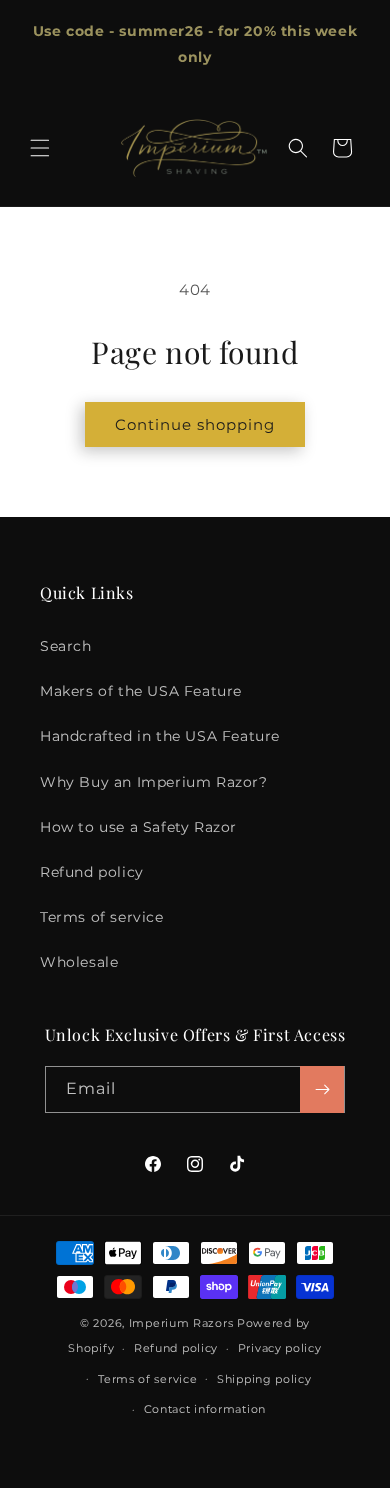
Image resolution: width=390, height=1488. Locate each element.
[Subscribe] (322, 1089)
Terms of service (102, 917)
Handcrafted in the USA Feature (160, 736)
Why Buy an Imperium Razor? (154, 782)
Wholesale (79, 962)
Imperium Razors (181, 1323)
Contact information (205, 1409)
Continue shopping (195, 424)
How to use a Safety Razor (138, 827)
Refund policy (92, 872)
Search (66, 646)
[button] (40, 148)
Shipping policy (264, 1379)
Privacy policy (280, 1348)
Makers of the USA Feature (141, 691)
